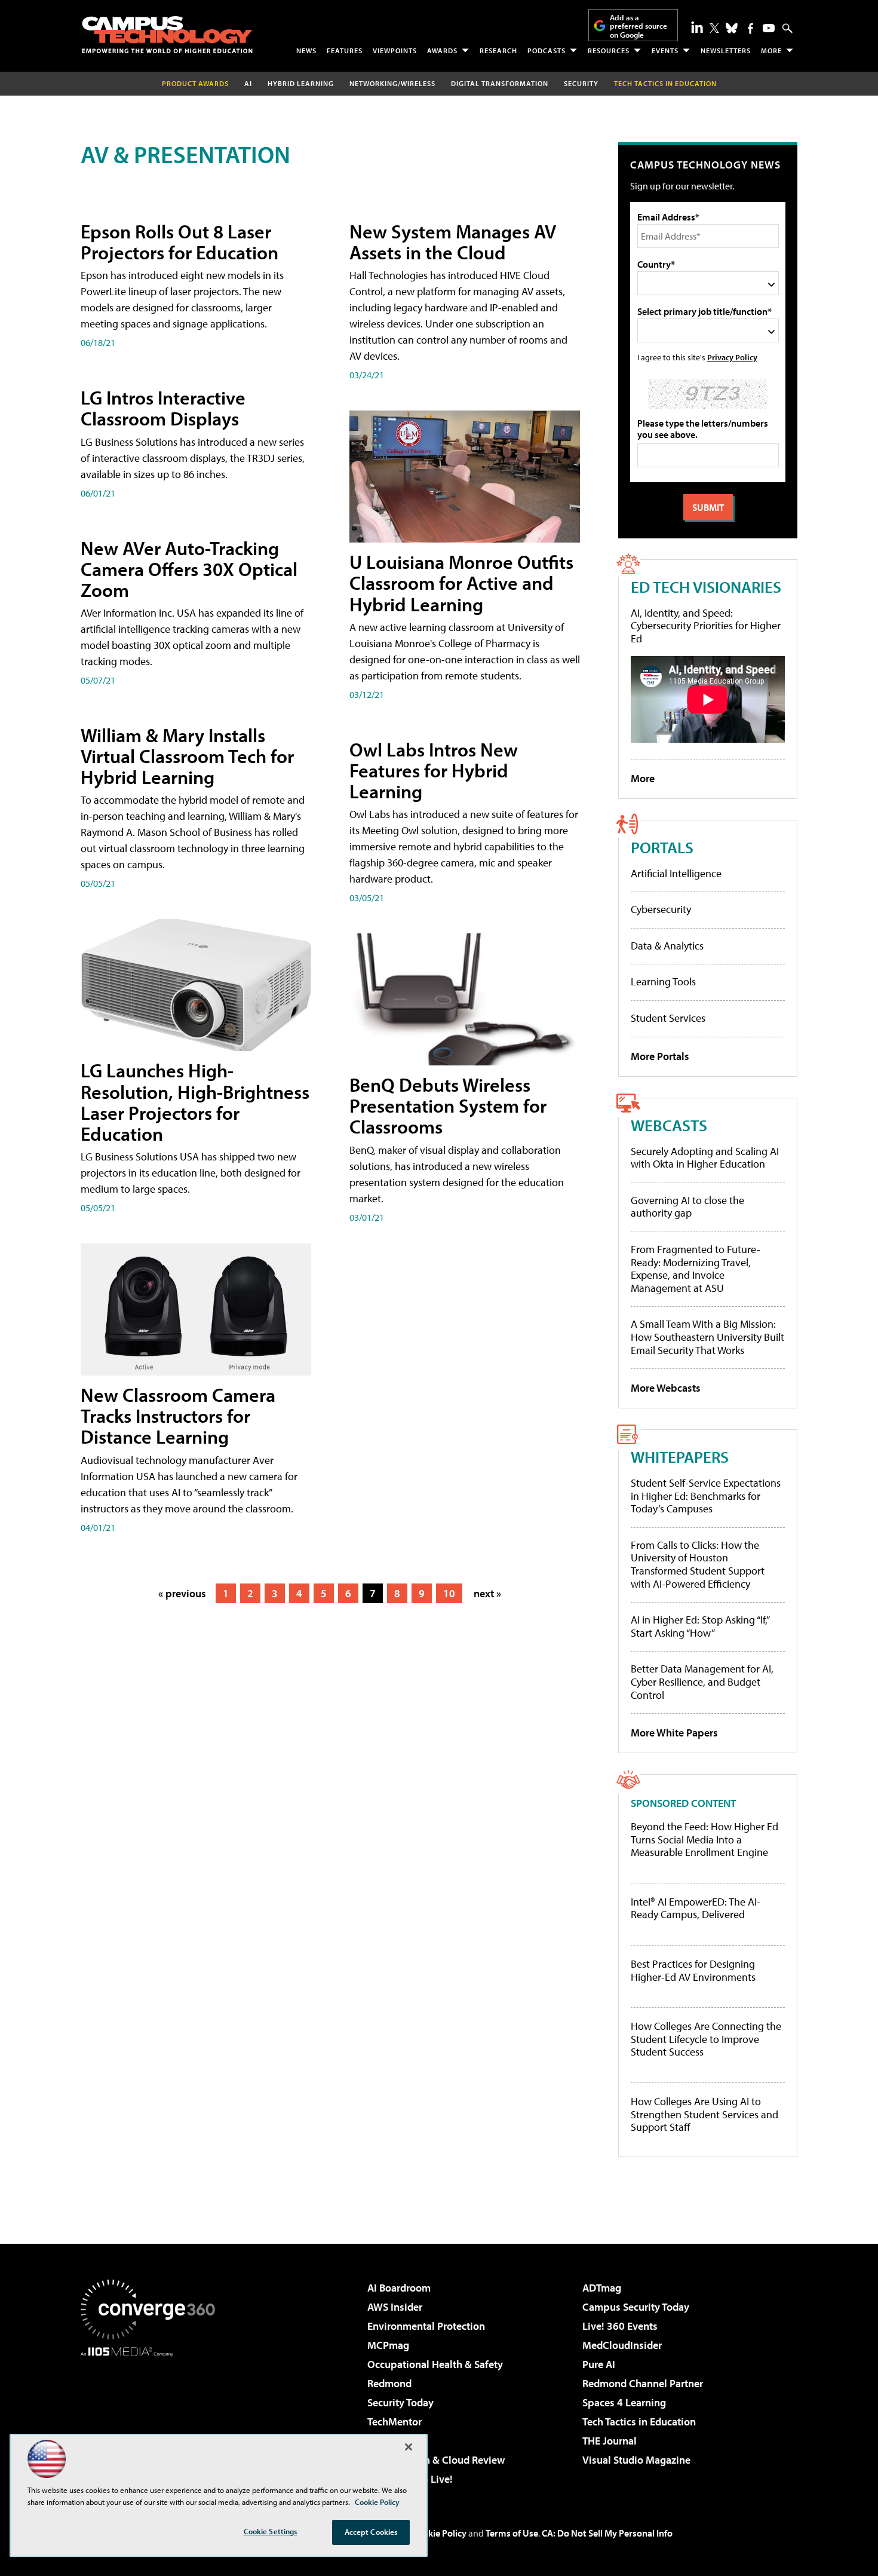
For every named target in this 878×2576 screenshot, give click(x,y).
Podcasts (547, 50)
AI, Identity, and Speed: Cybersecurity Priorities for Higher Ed (706, 626)
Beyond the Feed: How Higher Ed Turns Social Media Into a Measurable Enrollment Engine (704, 1840)
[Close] (409, 2447)
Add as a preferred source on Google (638, 26)
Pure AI (599, 2364)
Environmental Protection (426, 2326)
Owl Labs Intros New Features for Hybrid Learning (434, 770)
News (306, 50)
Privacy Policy (732, 357)
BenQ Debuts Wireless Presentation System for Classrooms (448, 1105)
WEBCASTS (669, 1125)
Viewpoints (395, 50)
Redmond (389, 2383)
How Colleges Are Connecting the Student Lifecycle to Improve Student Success (706, 2039)
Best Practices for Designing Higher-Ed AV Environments (693, 1970)
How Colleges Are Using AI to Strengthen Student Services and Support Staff (704, 2114)
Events (665, 50)
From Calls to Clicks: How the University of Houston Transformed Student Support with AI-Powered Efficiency (698, 1564)
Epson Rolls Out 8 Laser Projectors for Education (179, 242)
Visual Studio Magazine (636, 2460)
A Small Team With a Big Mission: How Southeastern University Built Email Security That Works (707, 1337)
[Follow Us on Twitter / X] (714, 28)
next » (487, 1593)
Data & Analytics (667, 946)
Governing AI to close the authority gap (687, 1207)
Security (581, 83)
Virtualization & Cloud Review (436, 2460)
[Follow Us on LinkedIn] (697, 27)
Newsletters (726, 50)
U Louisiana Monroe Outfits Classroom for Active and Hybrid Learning (461, 583)
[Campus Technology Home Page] (167, 35)
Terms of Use (512, 2533)
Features (345, 50)
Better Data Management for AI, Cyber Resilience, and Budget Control (702, 1681)
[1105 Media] (152, 2418)
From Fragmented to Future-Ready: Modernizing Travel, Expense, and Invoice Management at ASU (696, 1269)
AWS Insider (395, 2307)
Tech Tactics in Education (639, 2422)
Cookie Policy (439, 2533)
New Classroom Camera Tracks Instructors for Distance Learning (178, 1416)
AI (248, 83)
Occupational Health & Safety (435, 2364)
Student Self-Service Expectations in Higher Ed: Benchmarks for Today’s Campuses (706, 1496)
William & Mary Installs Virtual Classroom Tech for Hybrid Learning (187, 756)
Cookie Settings (271, 2531)
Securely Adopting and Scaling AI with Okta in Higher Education (705, 1158)
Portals (662, 847)
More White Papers (674, 1733)
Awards (442, 50)
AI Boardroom (399, 2288)
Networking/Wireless (392, 83)
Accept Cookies (371, 2532)
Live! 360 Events (620, 2326)
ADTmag (602, 2288)
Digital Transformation (500, 83)
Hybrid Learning (301, 83)
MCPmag (388, 2345)
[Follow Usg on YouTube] (769, 28)
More (771, 50)
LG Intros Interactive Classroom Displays (163, 408)
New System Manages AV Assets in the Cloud (453, 242)
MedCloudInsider (622, 2345)
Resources (609, 50)
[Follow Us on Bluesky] (732, 28)
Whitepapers (680, 1457)
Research (498, 50)
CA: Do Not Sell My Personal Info (607, 2533)
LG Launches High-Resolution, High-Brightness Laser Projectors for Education (195, 1102)
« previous (182, 1593)
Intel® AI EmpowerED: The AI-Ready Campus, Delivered (696, 1908)
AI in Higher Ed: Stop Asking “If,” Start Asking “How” (700, 1626)
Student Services (668, 1018)
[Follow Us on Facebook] (750, 28)
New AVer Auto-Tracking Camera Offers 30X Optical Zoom (189, 569)
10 (449, 1593)
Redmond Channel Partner (643, 2383)
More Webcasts (666, 1388)
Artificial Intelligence (676, 873)
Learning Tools (663, 981)
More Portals (660, 1056)
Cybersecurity (661, 909)
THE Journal (610, 2441)
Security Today (400, 2402)
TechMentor (395, 2422)
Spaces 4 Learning (624, 2402)
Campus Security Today (636, 2307)
